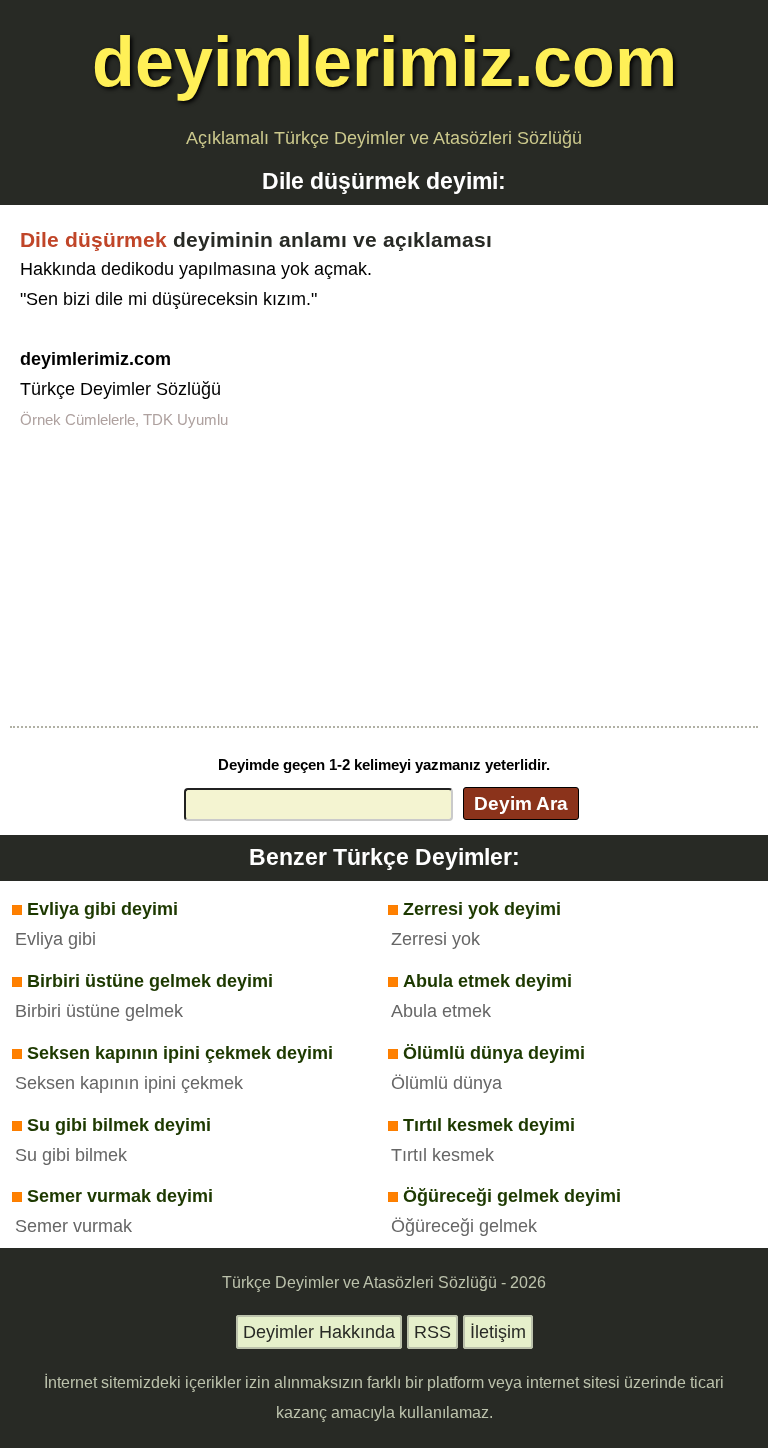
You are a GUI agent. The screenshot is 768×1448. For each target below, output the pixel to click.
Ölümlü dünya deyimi (494, 1053)
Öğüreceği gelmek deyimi (512, 1196)
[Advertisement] (384, 576)
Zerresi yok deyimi (482, 909)
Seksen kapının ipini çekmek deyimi (180, 1053)
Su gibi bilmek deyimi (119, 1125)
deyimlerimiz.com (384, 61)
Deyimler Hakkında (319, 1332)
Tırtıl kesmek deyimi (489, 1125)
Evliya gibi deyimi (102, 909)
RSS (432, 1332)
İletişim (498, 1332)
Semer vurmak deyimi (120, 1196)
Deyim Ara (521, 803)
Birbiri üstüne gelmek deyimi (150, 981)
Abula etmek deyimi (487, 981)
